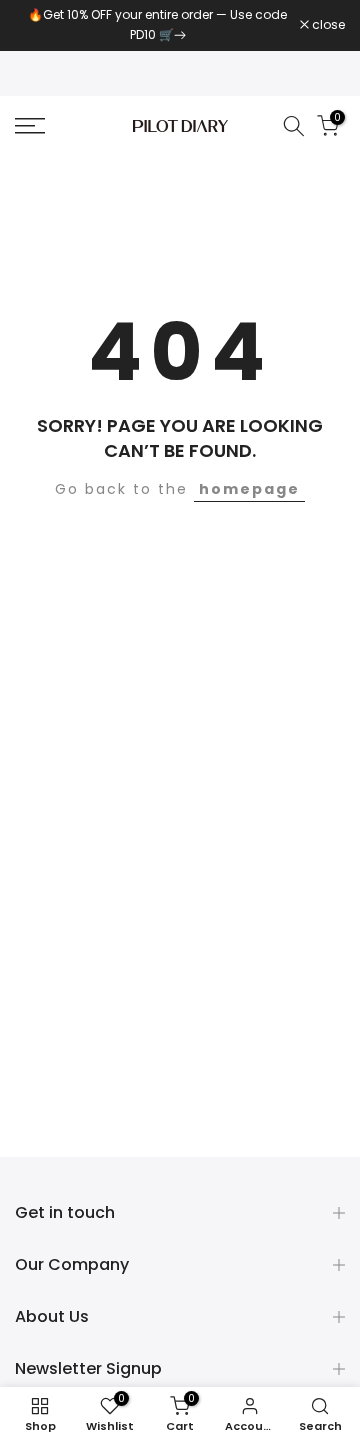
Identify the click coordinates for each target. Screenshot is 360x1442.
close (327, 25)
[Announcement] (157, 25)
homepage (249, 489)
